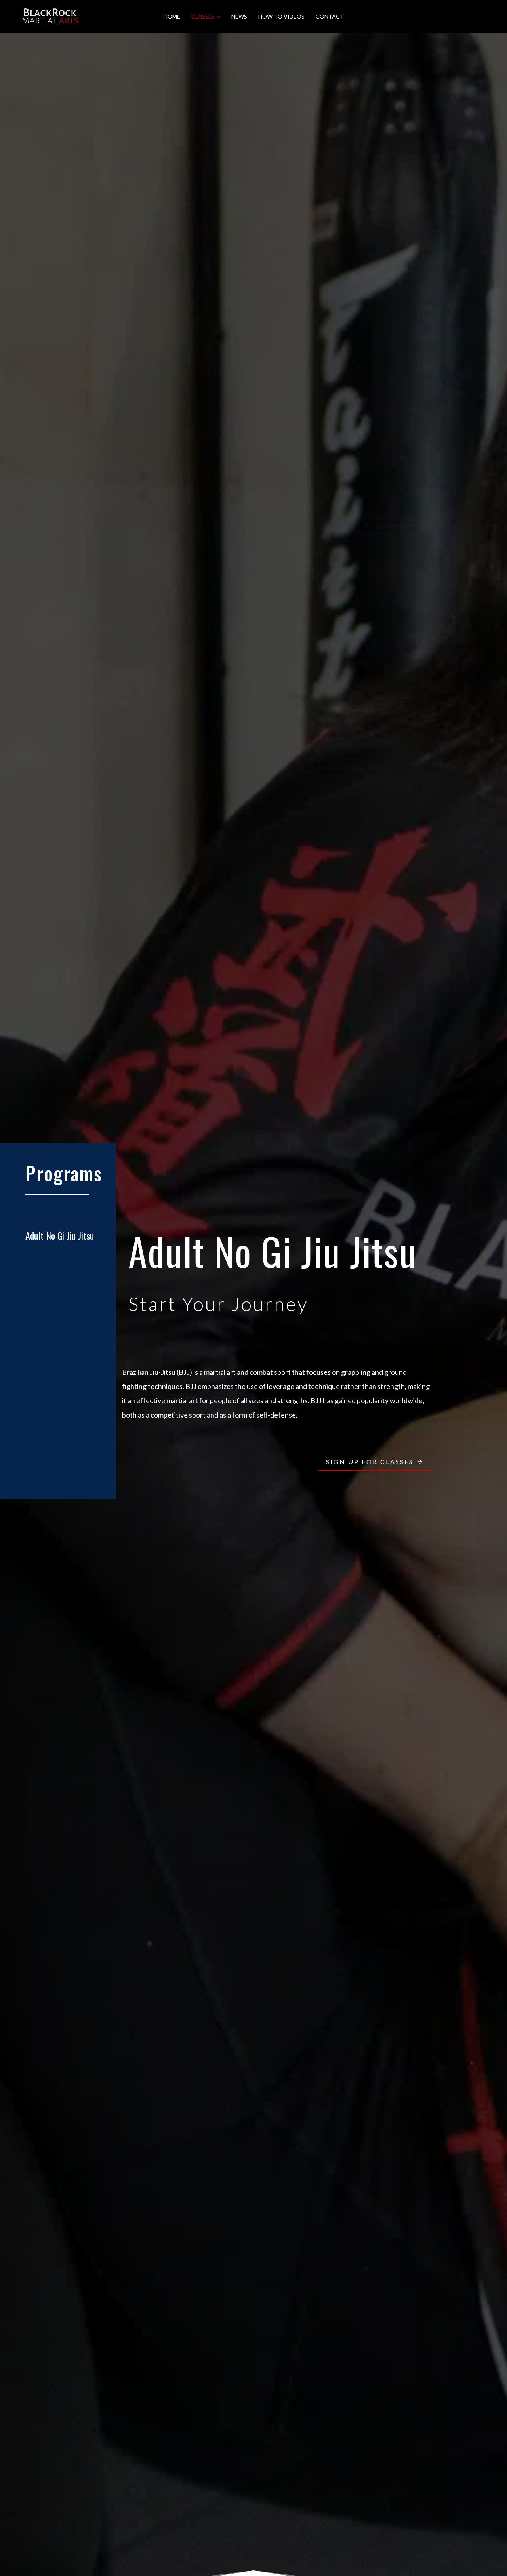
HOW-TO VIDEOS (281, 16)
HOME (172, 16)
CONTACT (330, 16)
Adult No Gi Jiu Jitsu (60, 1235)
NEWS (239, 16)
